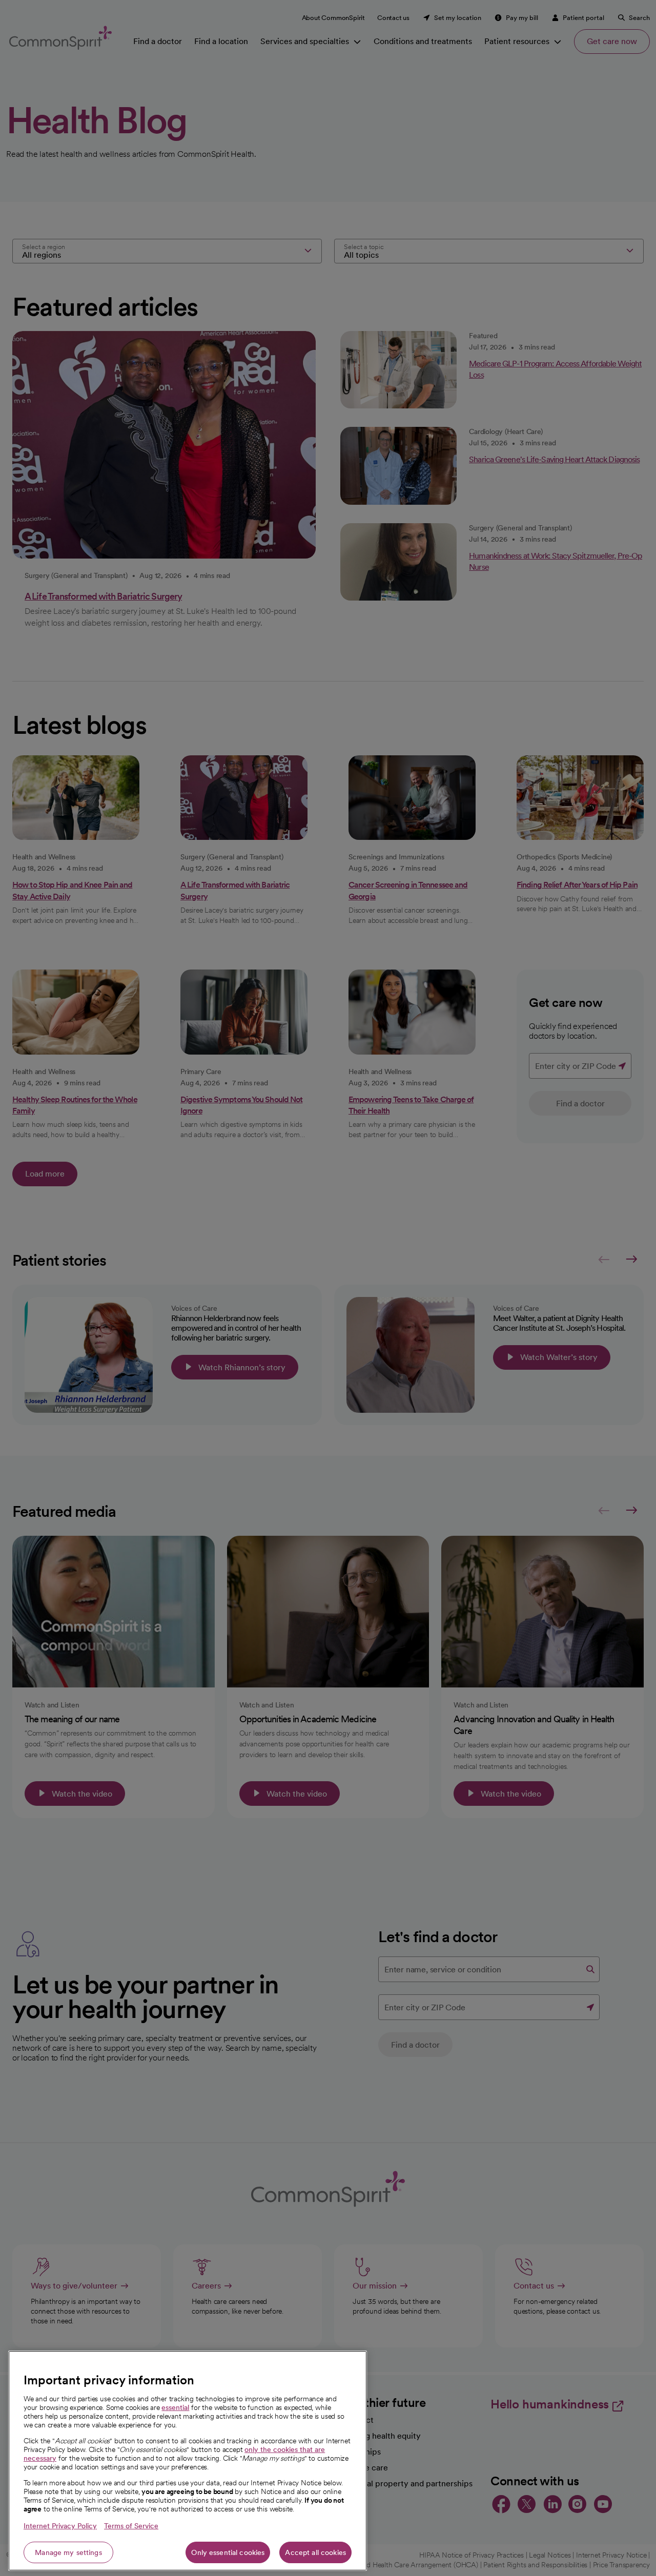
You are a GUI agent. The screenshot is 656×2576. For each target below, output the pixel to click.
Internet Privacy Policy (60, 2526)
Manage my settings (68, 2552)
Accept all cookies (315, 2552)
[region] (188, 2461)
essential (175, 2407)
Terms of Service (131, 2526)
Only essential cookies (228, 2552)
